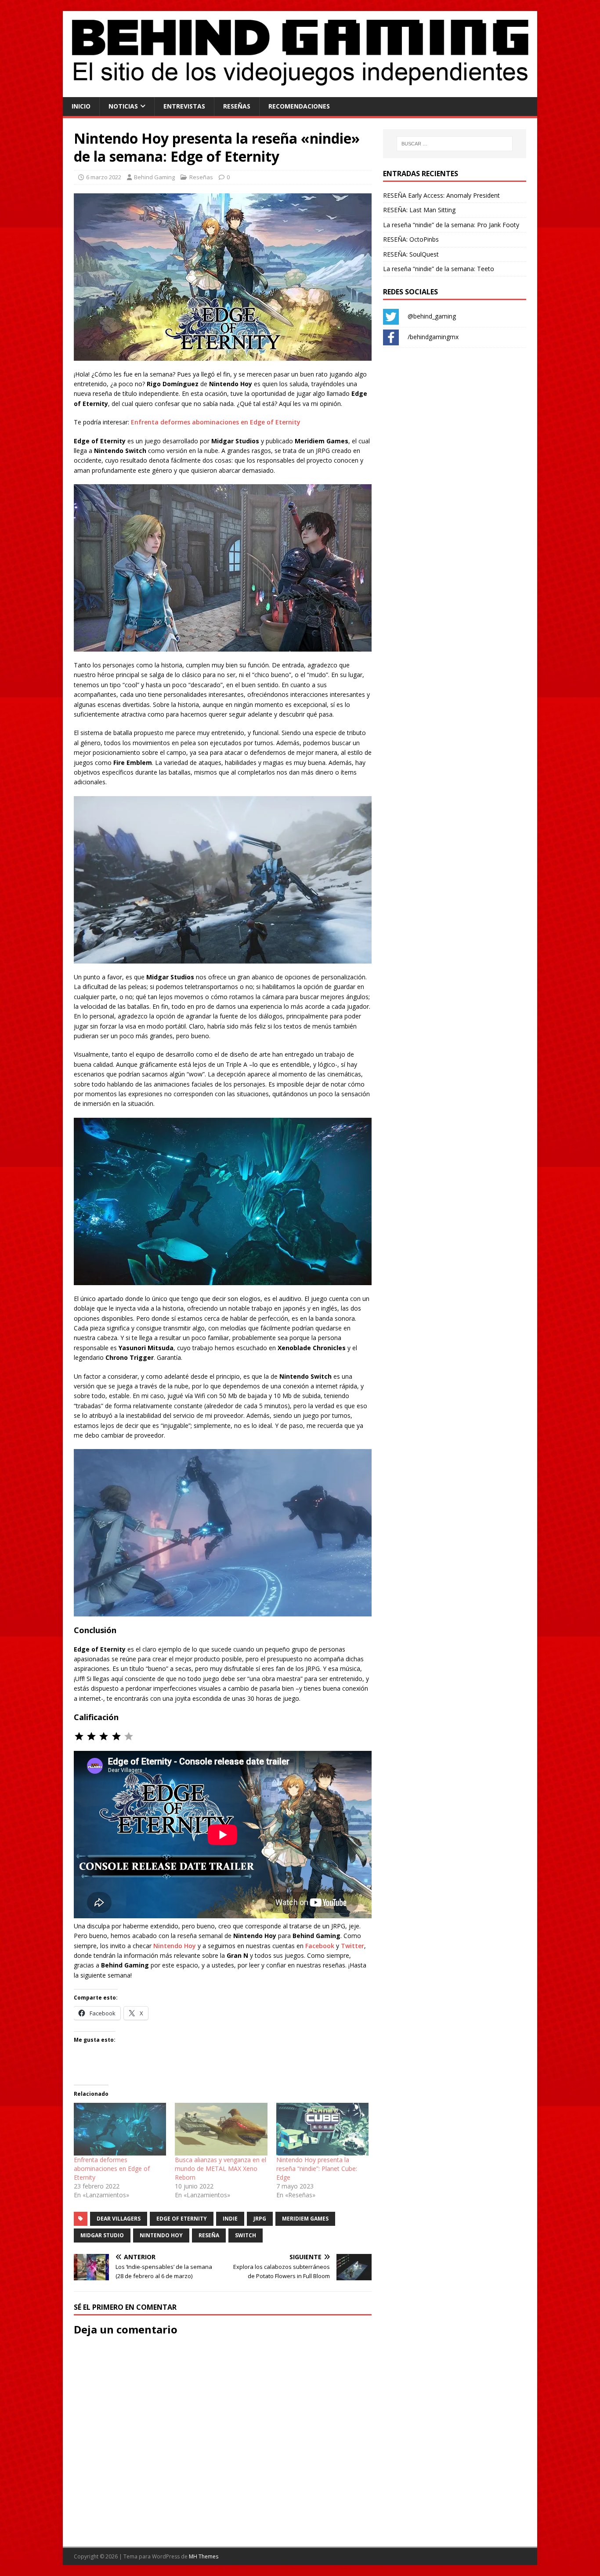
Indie (230, 2219)
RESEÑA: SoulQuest (411, 254)
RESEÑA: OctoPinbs (411, 239)
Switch (246, 2235)
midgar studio (102, 2235)
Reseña (209, 2235)
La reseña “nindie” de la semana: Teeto (439, 269)
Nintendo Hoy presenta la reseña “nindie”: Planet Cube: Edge (317, 2168)
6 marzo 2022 (104, 177)
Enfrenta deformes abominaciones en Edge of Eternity (216, 422)
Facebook (320, 1946)
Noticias (123, 106)
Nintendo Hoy (175, 1946)
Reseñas (237, 106)
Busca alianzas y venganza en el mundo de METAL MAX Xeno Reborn (220, 2168)
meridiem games (305, 2219)
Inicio (81, 106)
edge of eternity (182, 2219)
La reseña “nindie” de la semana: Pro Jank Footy (451, 225)
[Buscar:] (455, 144)
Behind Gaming (154, 177)
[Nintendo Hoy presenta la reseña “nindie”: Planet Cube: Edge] (322, 2129)
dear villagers (119, 2219)
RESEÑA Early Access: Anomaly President (441, 195)
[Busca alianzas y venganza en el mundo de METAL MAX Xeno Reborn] (221, 2129)
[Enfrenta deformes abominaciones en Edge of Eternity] (120, 2129)
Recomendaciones (299, 106)
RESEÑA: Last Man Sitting (419, 210)
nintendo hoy (161, 2235)
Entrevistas (184, 106)
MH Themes (204, 2556)
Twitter (352, 1946)
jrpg (260, 2219)
